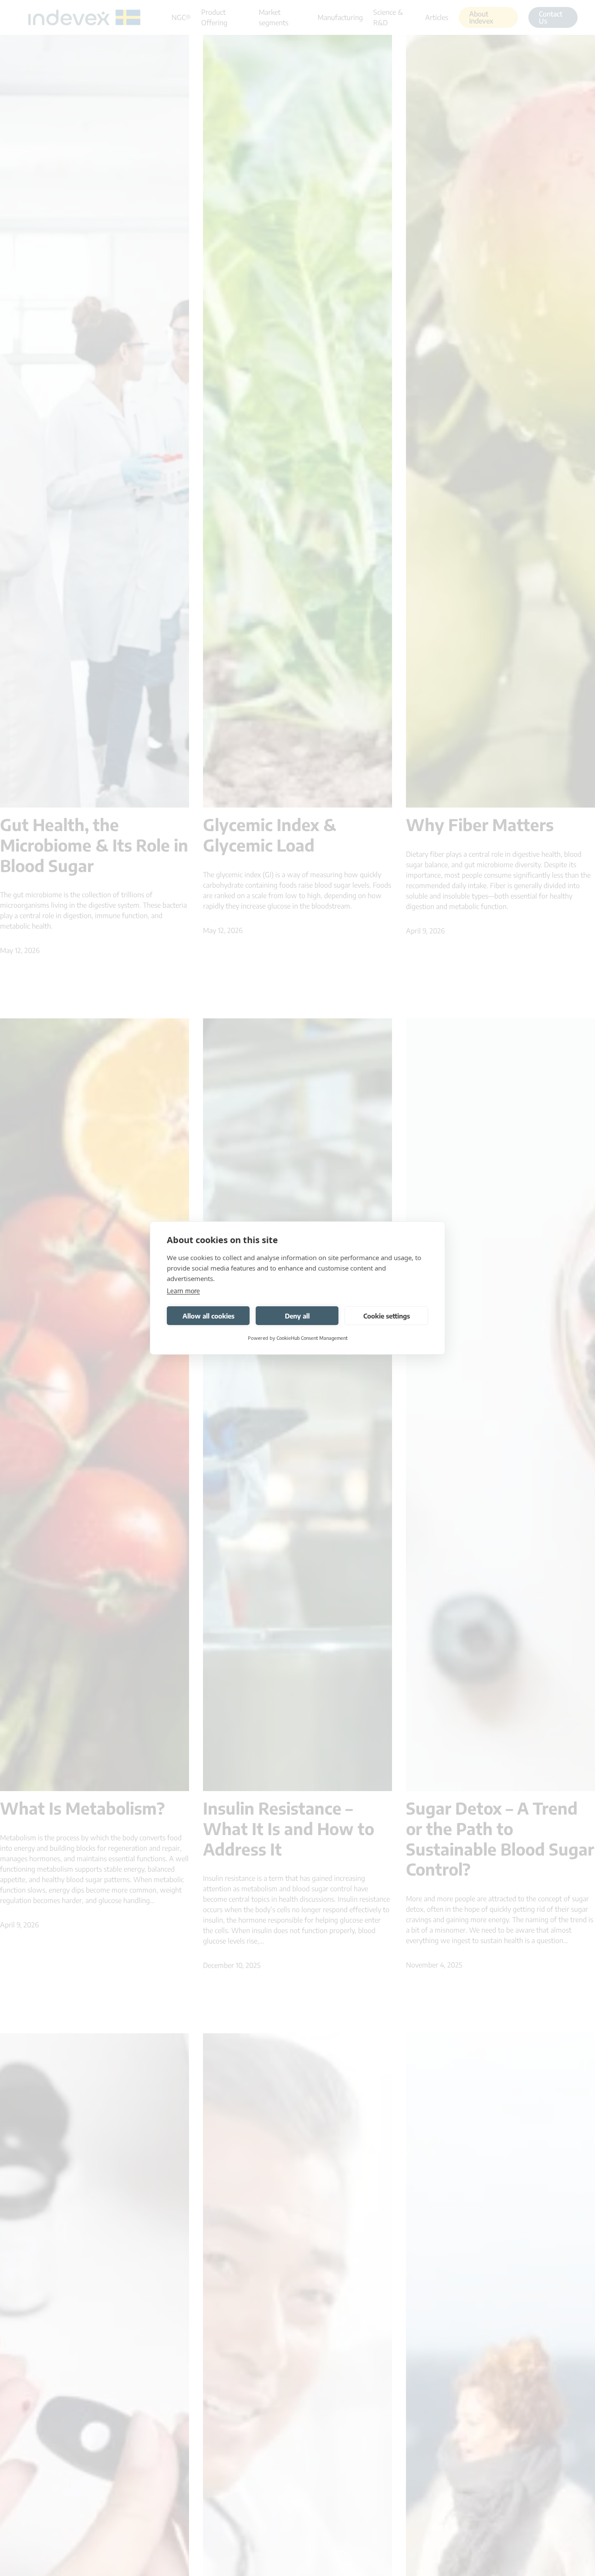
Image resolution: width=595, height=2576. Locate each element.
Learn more (183, 1291)
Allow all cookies (208, 1316)
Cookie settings (387, 1316)
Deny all (297, 1316)
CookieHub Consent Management (312, 1338)
